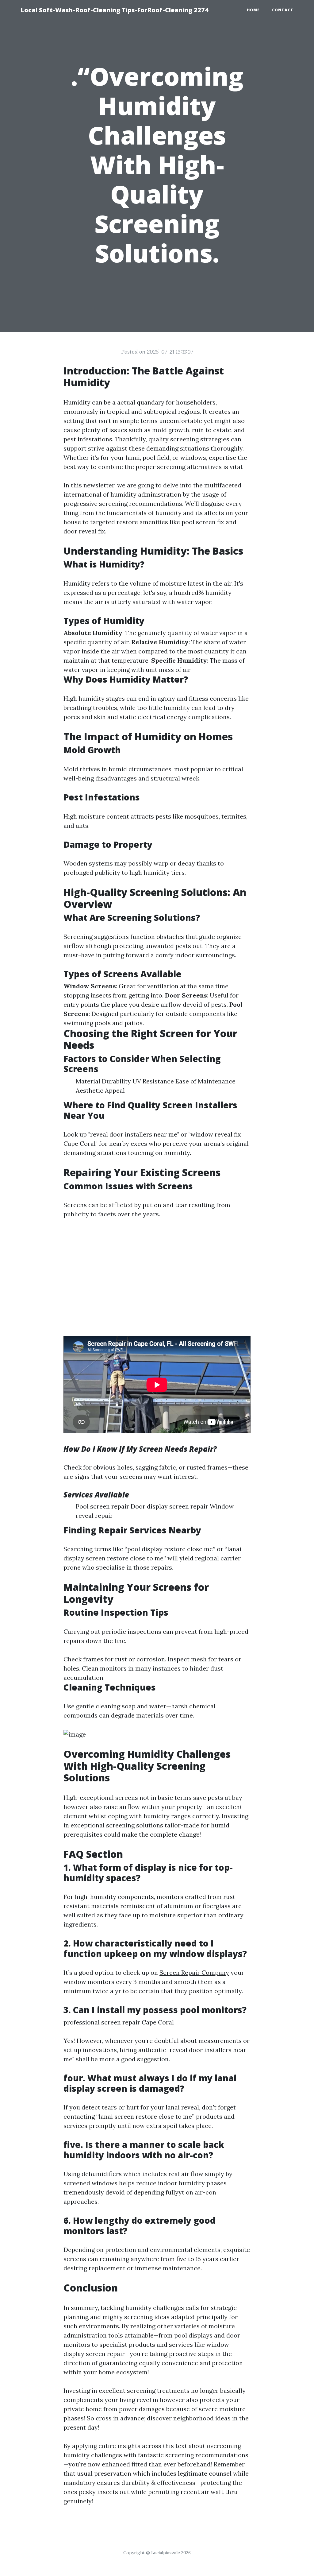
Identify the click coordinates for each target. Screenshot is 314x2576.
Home (253, 10)
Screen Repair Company (194, 1972)
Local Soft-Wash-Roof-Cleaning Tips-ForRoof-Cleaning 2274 (115, 10)
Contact (283, 10)
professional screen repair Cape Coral (119, 2022)
